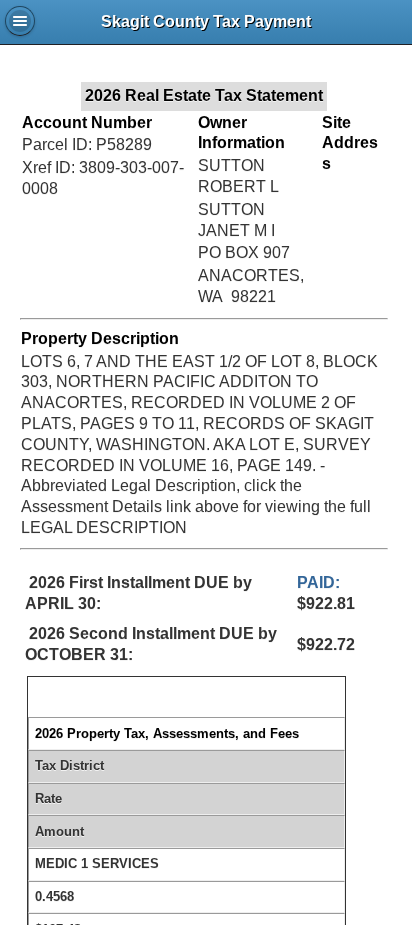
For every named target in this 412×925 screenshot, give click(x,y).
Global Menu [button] (20, 21)
